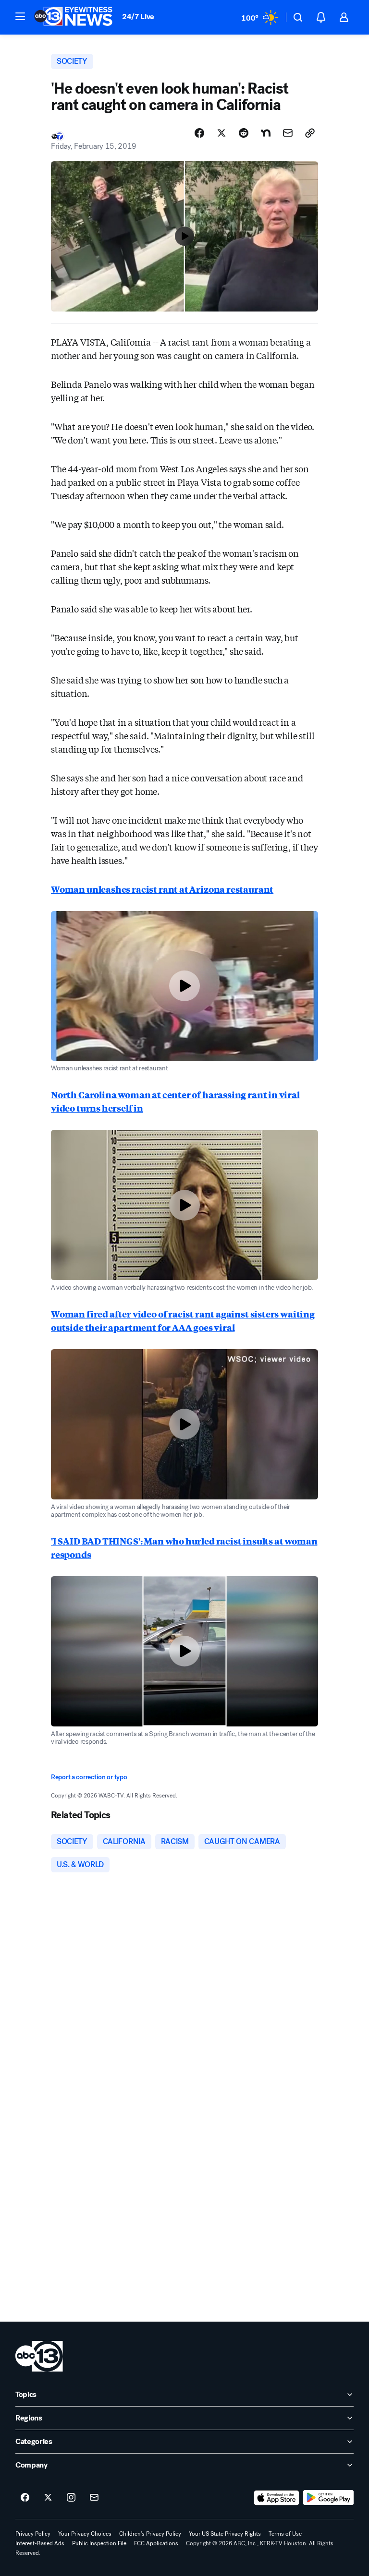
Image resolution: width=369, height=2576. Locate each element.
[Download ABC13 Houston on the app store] (277, 2498)
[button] (20, 16)
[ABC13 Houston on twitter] (48, 2498)
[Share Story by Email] (288, 133)
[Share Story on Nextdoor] (266, 133)
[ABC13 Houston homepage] (73, 17)
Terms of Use (285, 2534)
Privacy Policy (33, 2534)
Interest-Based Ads (40, 2543)
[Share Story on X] (221, 133)
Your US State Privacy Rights (225, 2534)
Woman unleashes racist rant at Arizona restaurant (162, 889)
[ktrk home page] (39, 2356)
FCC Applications (156, 2543)
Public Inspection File (99, 2543)
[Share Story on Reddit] (244, 133)
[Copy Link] (310, 133)
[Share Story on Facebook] (199, 133)
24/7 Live (138, 17)
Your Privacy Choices (85, 2534)
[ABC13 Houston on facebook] (25, 2498)
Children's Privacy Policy (150, 2534)
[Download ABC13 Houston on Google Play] (328, 2498)
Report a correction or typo (89, 1777)
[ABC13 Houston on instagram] (71, 2498)
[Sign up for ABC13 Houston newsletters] (94, 2498)
